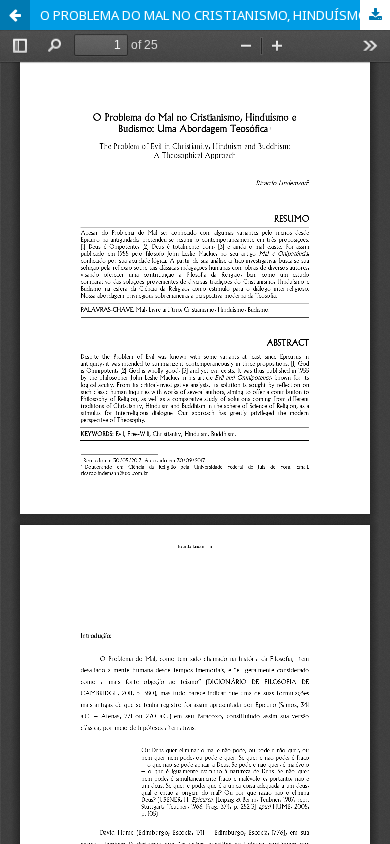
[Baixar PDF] (375, 15)
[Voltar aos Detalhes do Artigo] (15, 15)
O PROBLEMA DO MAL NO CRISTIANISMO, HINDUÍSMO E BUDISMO (215, 15)
